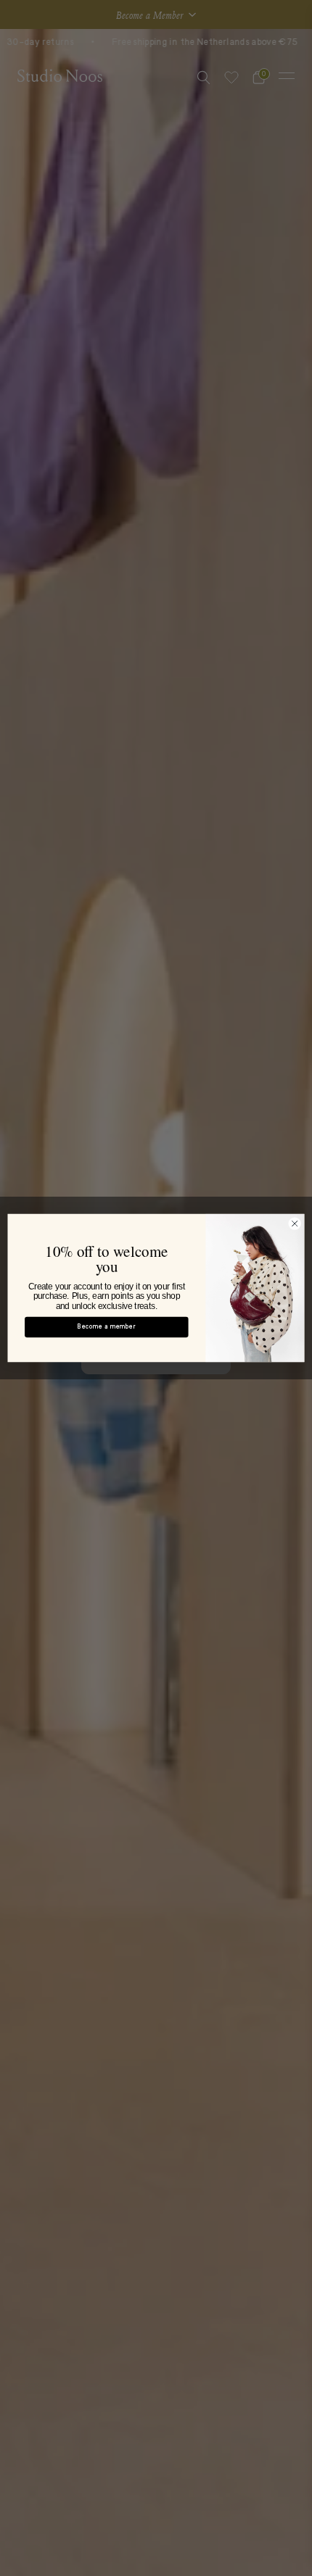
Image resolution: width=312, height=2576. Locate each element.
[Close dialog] (295, 1223)
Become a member (106, 1327)
